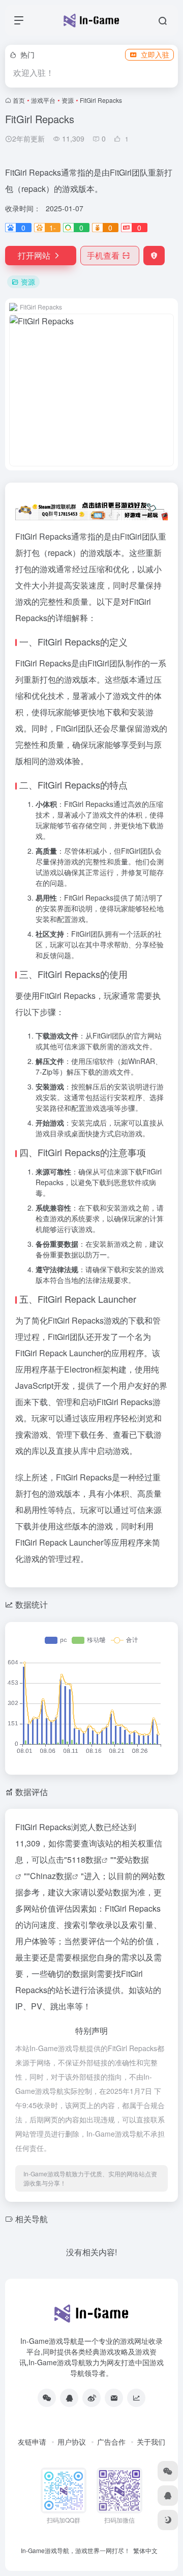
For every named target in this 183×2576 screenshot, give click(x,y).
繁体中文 (145, 2550)
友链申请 (32, 2442)
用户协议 (72, 2442)
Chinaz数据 (51, 1876)
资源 (68, 100)
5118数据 (84, 1859)
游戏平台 (43, 100)
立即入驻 (155, 54)
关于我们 (151, 2442)
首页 (19, 100)
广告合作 (111, 2442)
